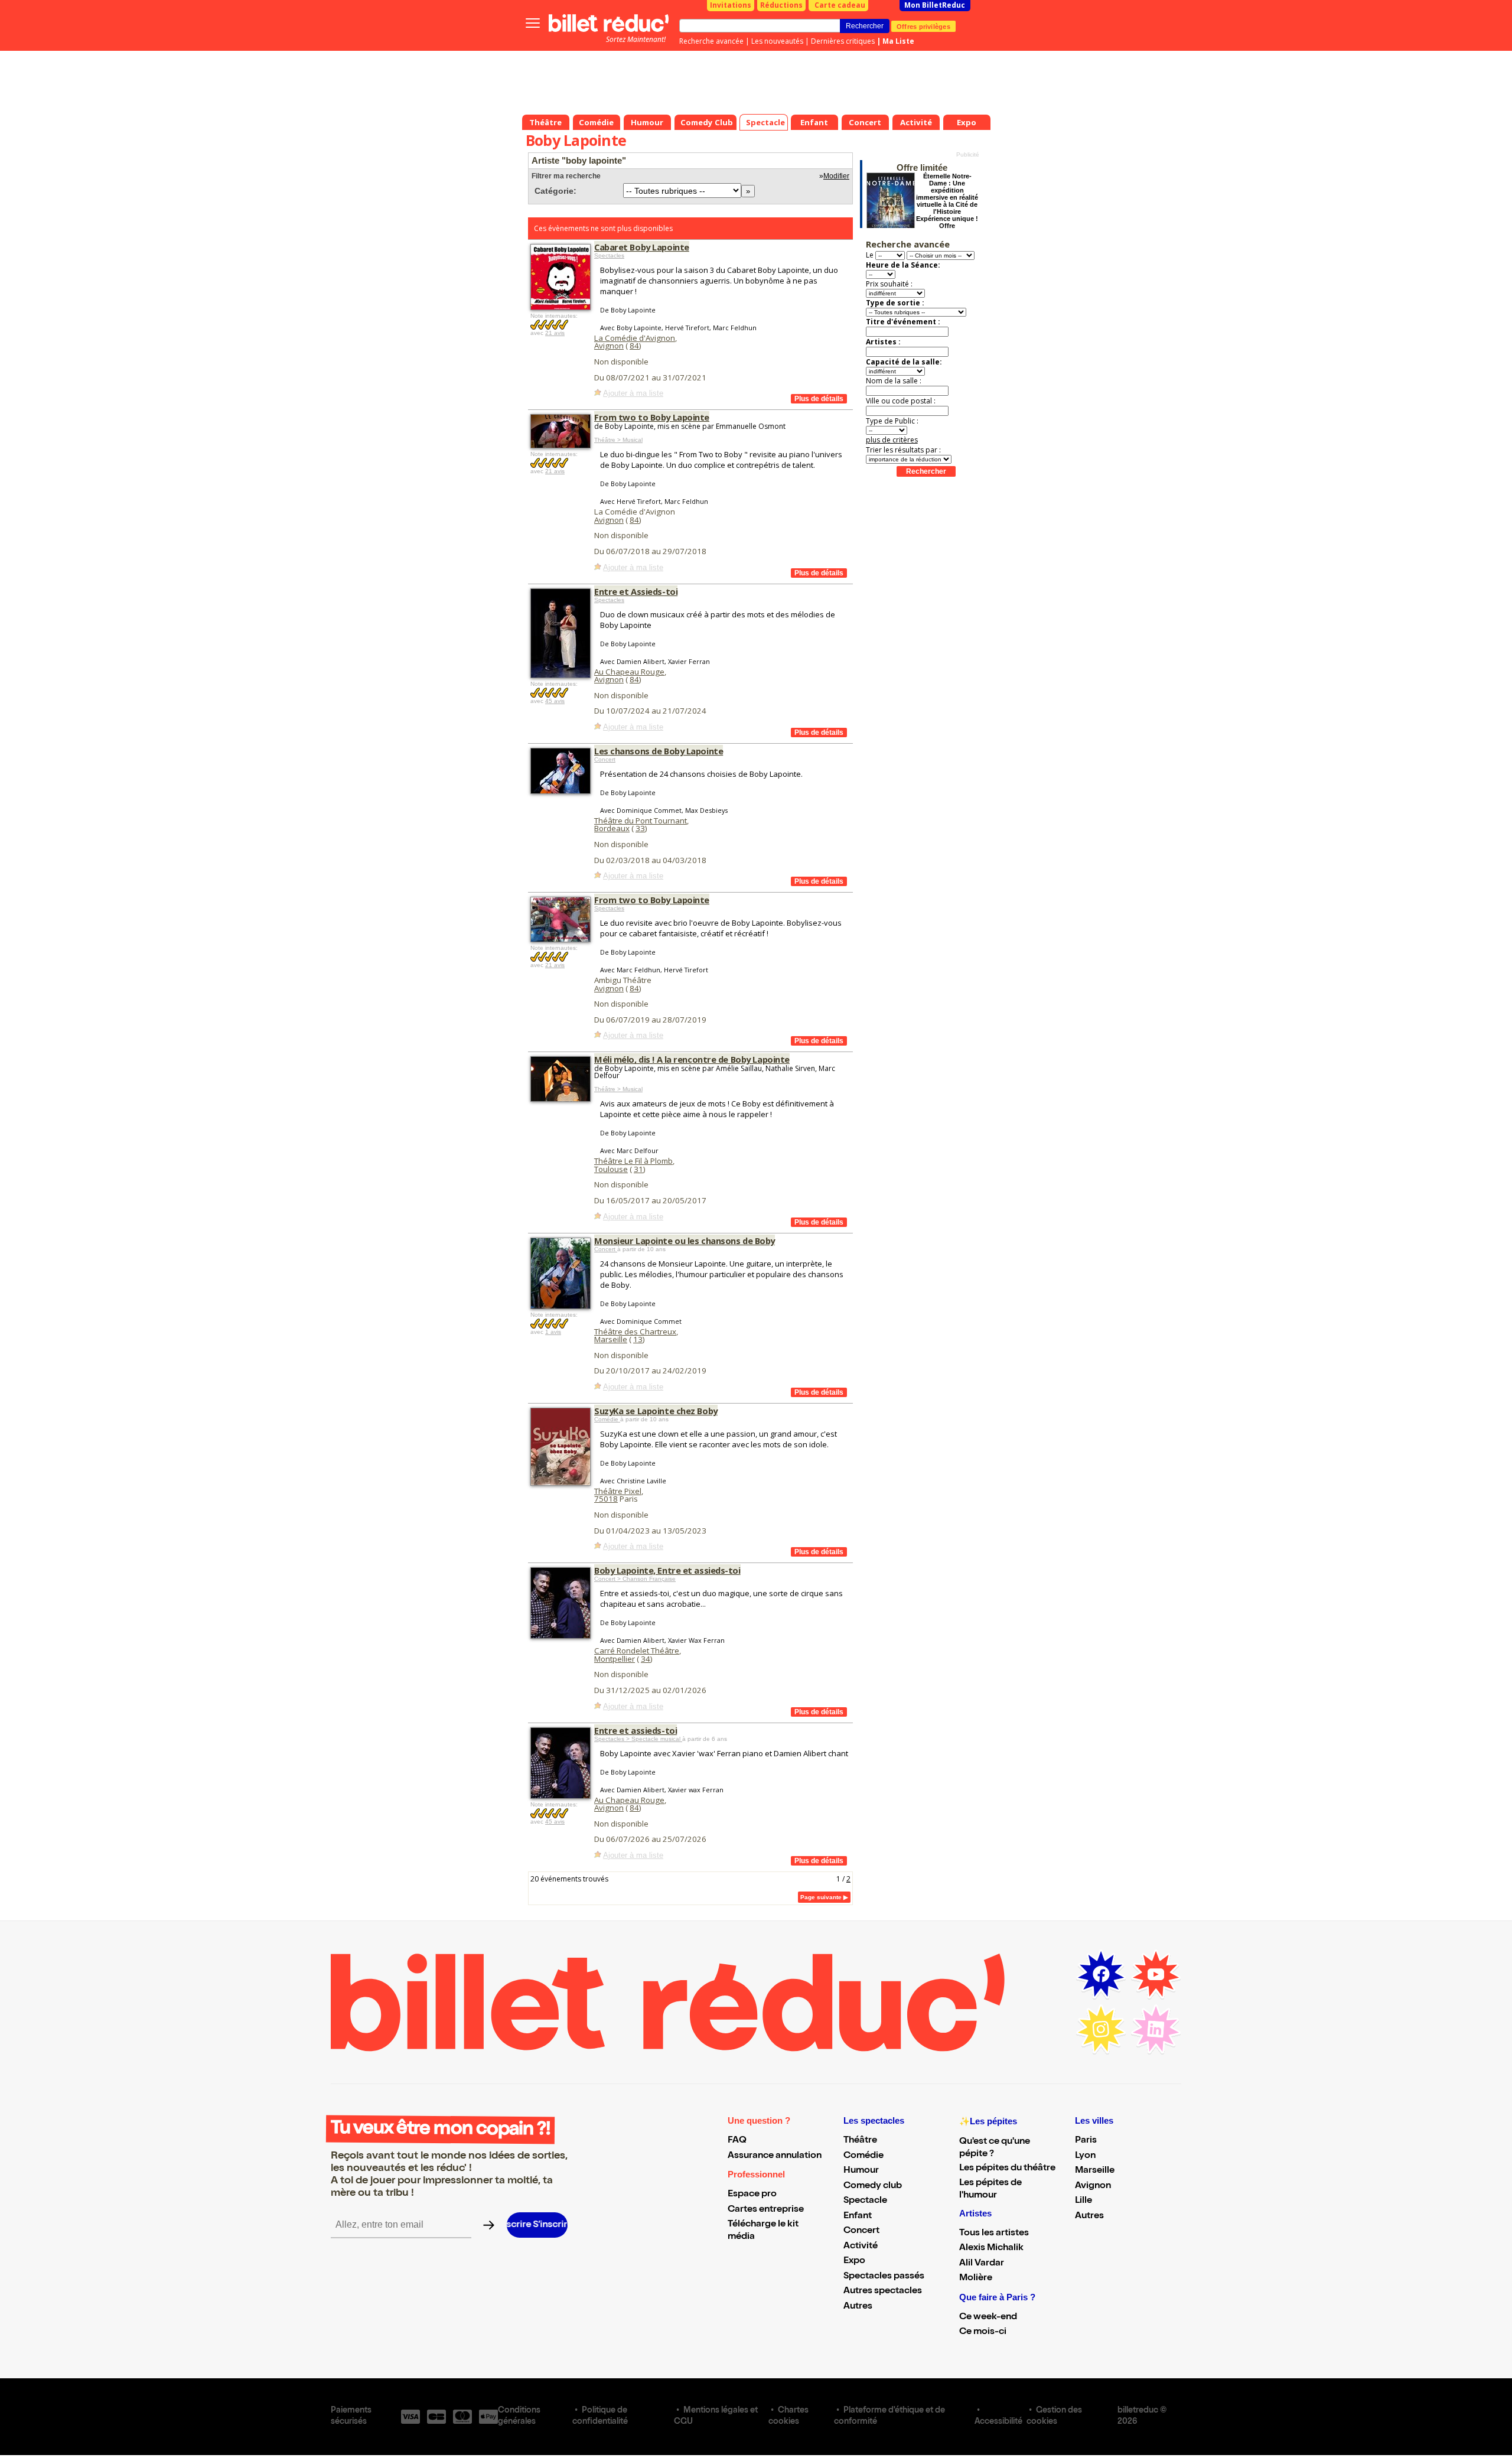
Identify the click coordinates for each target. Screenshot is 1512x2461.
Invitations (731, 5)
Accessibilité (998, 2422)
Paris (1086, 2141)
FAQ (737, 2141)
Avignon (609, 346)
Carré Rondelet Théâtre (637, 1651)
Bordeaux (612, 828)
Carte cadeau (840, 5)
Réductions (781, 5)
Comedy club (873, 2186)
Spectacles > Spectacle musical (638, 1739)
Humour (861, 2171)
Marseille (611, 1339)
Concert (605, 759)
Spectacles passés (884, 2277)
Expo (854, 2261)
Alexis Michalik (991, 2248)
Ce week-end (988, 2317)
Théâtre (860, 2141)
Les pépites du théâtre (1007, 2169)
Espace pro (752, 2195)
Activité (861, 2247)
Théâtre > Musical (618, 440)
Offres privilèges (923, 26)
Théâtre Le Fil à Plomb (633, 1161)
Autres (858, 2307)
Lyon (1085, 2156)
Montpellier (615, 1659)
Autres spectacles (883, 2291)
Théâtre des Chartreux (635, 1332)
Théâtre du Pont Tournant (641, 821)
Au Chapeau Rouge (629, 672)
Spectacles (609, 255)
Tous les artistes (994, 2234)
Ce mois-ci (983, 2332)
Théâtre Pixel (618, 1491)
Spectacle (865, 2201)
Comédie (607, 1419)
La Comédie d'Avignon (635, 338)
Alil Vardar (982, 2264)
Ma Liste (898, 41)
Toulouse (611, 1169)
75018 (606, 1499)
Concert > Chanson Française (635, 1579)
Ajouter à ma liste (633, 393)
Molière (976, 2278)
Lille (1084, 2201)
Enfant (858, 2216)
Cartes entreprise (766, 2210)
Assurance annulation (775, 2156)
